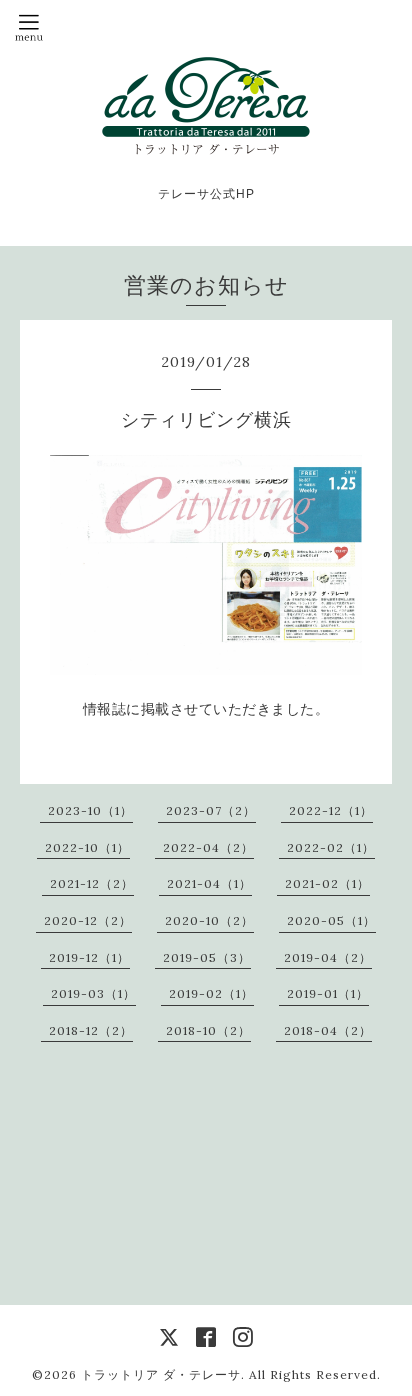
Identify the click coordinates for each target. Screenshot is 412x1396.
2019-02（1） (211, 993)
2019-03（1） (93, 993)
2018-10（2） (208, 1030)
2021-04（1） (209, 883)
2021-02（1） (327, 883)
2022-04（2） (208, 847)
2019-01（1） (328, 993)
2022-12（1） (331, 810)
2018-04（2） (328, 1030)
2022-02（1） (331, 847)
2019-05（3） (207, 957)
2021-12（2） (92, 883)
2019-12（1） (89, 957)
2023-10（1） (90, 810)
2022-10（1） (87, 847)
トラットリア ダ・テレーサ (161, 1374)
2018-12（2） (91, 1030)
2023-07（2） (211, 810)
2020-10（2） (209, 920)
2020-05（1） (331, 920)
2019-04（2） (328, 957)
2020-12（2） (88, 920)
